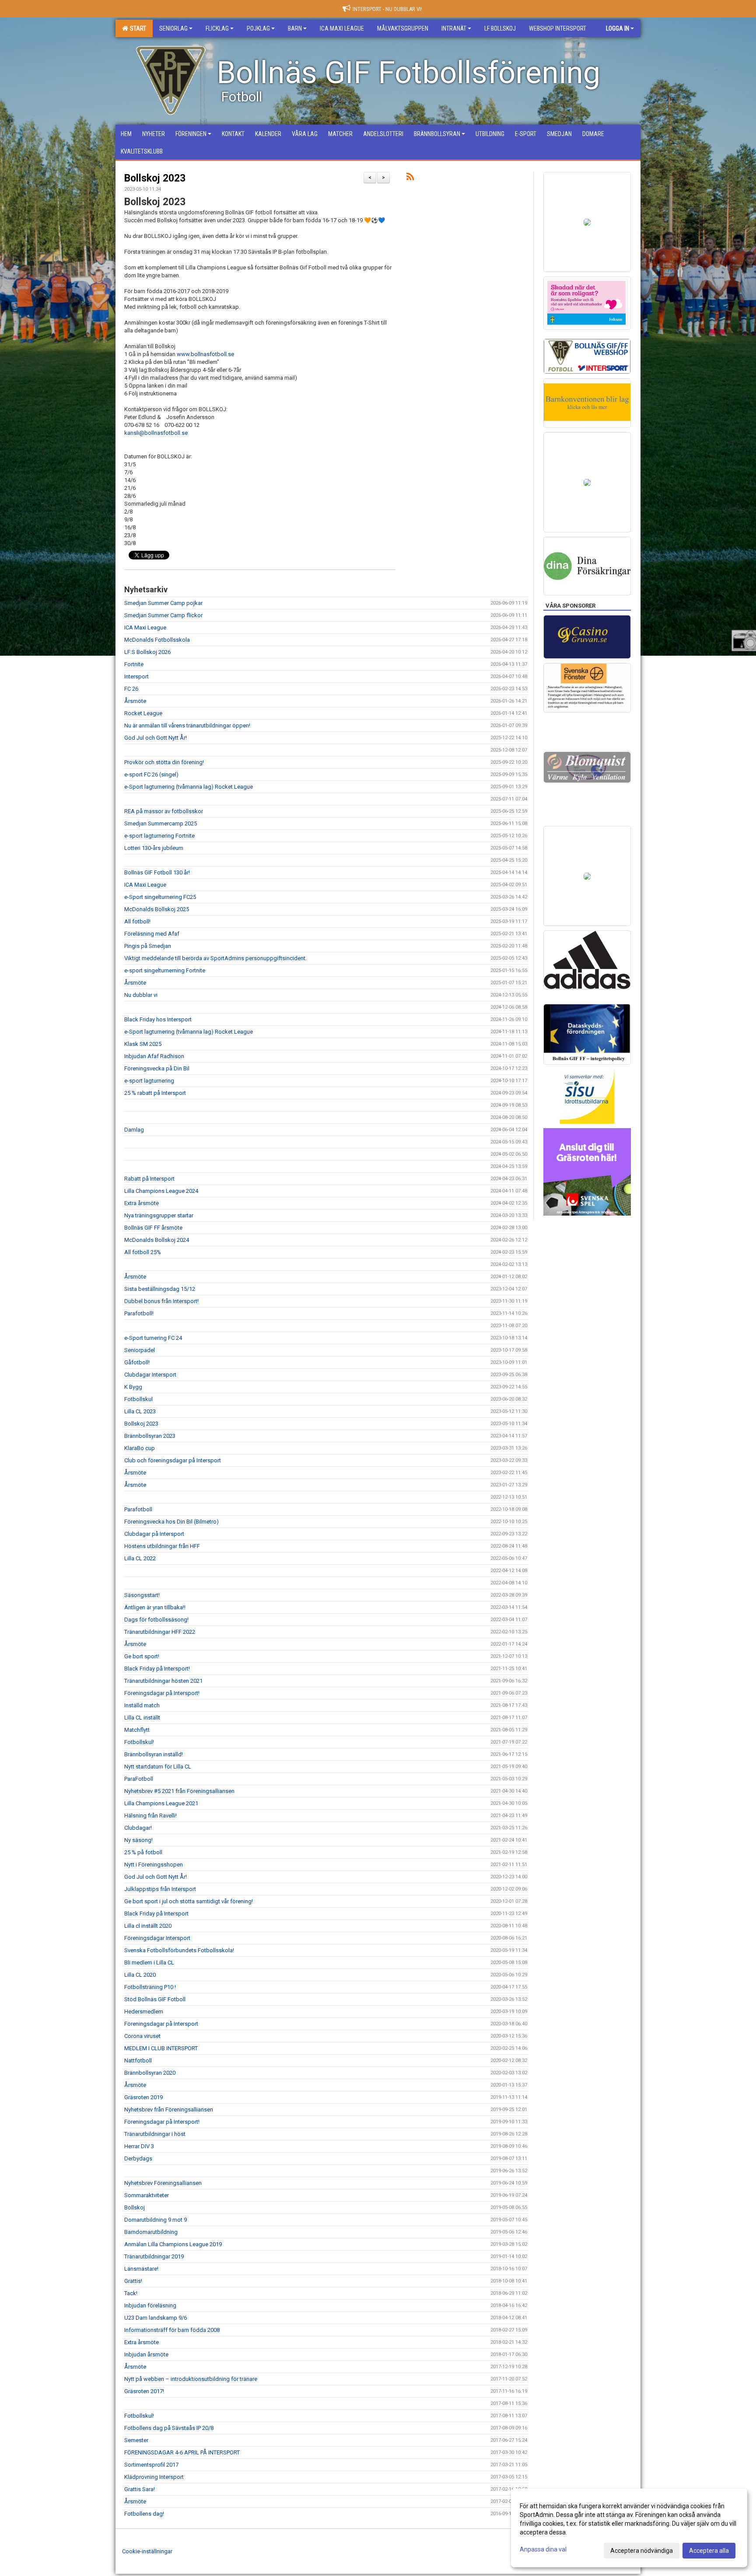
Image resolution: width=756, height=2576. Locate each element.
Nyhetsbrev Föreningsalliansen (163, 2183)
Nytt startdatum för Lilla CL (158, 1767)
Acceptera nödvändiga (642, 2551)
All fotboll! (137, 921)
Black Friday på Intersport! (157, 1669)
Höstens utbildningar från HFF (162, 1546)
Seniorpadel (140, 1350)
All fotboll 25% (143, 1252)
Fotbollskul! (139, 1742)
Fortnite (134, 664)
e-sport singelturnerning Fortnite (165, 970)
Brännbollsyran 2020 (150, 2073)
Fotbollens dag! (144, 2514)
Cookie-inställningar (147, 2551)
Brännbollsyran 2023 (150, 1436)
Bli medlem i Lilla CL (149, 1963)
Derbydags (138, 2158)
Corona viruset (142, 2036)
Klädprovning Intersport (154, 2477)
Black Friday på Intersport (156, 1914)
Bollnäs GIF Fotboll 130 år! (157, 872)
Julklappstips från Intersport (160, 1889)
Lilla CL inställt (142, 1718)
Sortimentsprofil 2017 (151, 2465)
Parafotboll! (139, 1313)
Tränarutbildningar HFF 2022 (160, 1632)
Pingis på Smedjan (148, 946)
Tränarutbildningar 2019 (154, 2256)
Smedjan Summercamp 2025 (161, 823)
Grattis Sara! (140, 2489)
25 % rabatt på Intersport (155, 1093)
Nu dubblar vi (141, 995)
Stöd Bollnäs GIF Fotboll (155, 1999)
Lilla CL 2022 (140, 1558)
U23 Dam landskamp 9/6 (156, 2318)
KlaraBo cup (140, 1448)
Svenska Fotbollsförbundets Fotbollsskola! (179, 1950)
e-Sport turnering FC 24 (154, 1338)
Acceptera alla (709, 2551)
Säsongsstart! (142, 1595)
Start (137, 28)
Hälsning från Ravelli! (150, 1816)
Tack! (131, 2293)
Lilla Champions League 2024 (161, 1191)
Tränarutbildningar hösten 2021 (163, 1681)
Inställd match (142, 1705)
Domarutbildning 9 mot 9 (156, 2220)
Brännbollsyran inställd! (154, 1754)
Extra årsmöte (142, 1203)
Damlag (134, 1130)
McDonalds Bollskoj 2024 (157, 1240)
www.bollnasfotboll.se (205, 354)
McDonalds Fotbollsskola (157, 640)
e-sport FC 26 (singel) (151, 774)
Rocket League (143, 713)
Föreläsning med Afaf (152, 934)
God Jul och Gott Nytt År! (156, 738)
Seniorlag (173, 28)
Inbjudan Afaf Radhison (154, 1056)
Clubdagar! (138, 1828)
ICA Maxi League (145, 627)
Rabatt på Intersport (149, 1179)
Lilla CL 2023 (140, 1411)
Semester (136, 2440)
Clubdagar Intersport (150, 1375)
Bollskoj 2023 (155, 178)
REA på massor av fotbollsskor (164, 811)
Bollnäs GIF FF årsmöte (153, 1228)
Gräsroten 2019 (143, 2097)
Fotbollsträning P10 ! (150, 1987)
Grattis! (133, 2281)
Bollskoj (135, 2207)
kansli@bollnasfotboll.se (156, 433)
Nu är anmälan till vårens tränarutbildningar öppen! (187, 725)
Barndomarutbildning (151, 2232)
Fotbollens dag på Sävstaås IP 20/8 (169, 2428)
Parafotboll (138, 1509)
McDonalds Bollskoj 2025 (157, 909)
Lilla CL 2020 (140, 1975)
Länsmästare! (141, 2269)
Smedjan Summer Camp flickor (163, 615)
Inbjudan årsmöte (146, 2354)
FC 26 (131, 689)
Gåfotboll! (137, 1362)
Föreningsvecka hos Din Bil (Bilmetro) (171, 1522)
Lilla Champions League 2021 (161, 1803)
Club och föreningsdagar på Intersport (173, 1460)
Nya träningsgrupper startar (159, 1215)
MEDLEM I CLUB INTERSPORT (161, 2048)
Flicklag (217, 28)
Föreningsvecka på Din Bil (157, 1068)
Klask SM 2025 (143, 1044)
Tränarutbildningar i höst (155, 2134)
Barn (295, 28)
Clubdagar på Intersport (154, 1534)
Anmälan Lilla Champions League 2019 (173, 2244)
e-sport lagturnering (149, 1081)
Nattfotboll (138, 2060)
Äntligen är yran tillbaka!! (155, 1607)
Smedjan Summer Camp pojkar (163, 603)
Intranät (454, 28)
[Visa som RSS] (410, 178)
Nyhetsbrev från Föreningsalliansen (169, 2109)
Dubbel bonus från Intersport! (161, 1301)
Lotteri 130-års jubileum (154, 848)
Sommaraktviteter (147, 2195)
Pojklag (258, 28)
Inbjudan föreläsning (150, 2305)
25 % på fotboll (143, 1852)
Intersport (136, 676)
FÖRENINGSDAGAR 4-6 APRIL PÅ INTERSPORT (182, 2452)
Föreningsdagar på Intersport (161, 2024)
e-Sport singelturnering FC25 (160, 897)
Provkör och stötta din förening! (164, 762)
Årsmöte (135, 701)
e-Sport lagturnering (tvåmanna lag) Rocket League (189, 787)
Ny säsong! (138, 1840)
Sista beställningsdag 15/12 (160, 1289)
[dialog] (629, 2528)
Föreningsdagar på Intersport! (162, 1693)
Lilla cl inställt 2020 (148, 1926)
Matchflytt (137, 1730)
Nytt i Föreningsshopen (154, 1865)
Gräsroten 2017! (144, 2391)
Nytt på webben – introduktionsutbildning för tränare (191, 2379)
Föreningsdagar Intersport (157, 1938)
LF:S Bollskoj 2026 (147, 652)
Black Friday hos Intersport (158, 1019)
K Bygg (133, 1387)
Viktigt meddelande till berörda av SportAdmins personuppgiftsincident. (215, 958)
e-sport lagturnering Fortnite (159, 836)
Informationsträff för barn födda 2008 (172, 2330)
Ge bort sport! (142, 1656)
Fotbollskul (138, 1399)
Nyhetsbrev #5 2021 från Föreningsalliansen (179, 1791)
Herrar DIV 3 (139, 2146)
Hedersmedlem (144, 2012)
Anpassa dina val (543, 2549)
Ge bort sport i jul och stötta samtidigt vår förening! (189, 1901)
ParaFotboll (139, 1779)
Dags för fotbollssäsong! (156, 1620)
